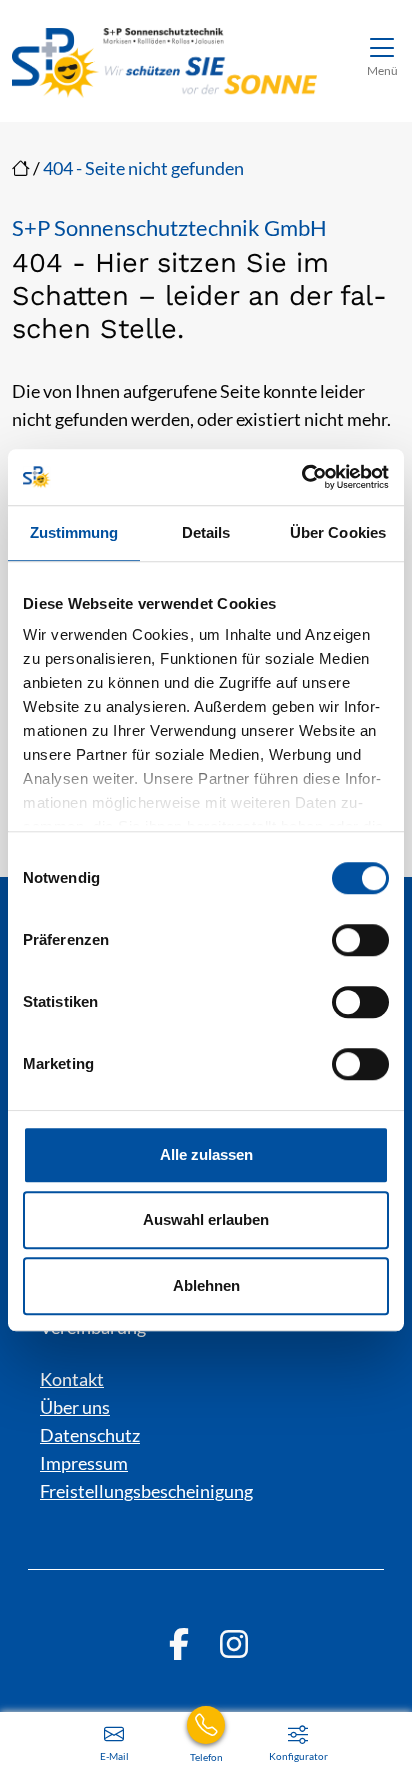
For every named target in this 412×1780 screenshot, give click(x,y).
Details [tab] (206, 532)
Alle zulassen (206, 1154)
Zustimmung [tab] (74, 532)
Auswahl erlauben (206, 1219)
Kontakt (72, 1379)
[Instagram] (234, 1644)
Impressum (84, 1463)
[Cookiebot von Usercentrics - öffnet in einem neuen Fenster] (301, 477)
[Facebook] (179, 1644)
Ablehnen (206, 1285)
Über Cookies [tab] (338, 532)
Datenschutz (90, 1435)
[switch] (360, 940)
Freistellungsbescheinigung (146, 1491)
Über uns (75, 1407)
